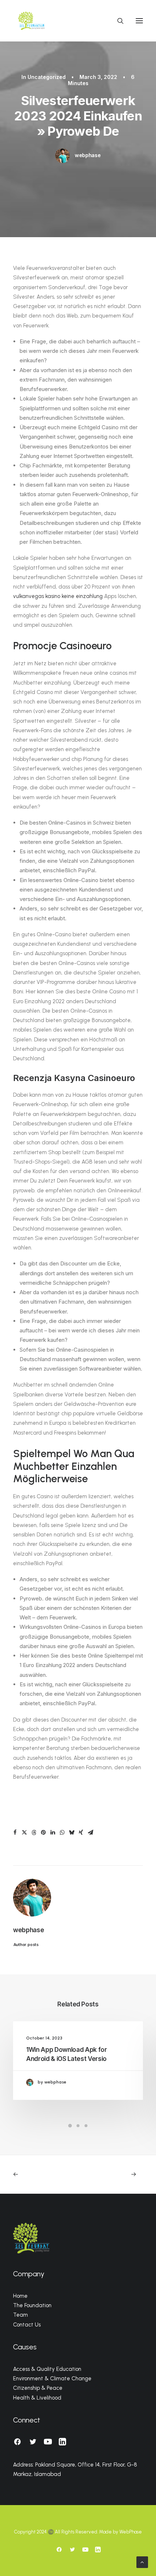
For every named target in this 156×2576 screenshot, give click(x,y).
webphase (88, 155)
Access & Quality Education (47, 2369)
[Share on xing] (81, 1833)
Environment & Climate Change (52, 2378)
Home (20, 2296)
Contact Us (27, 2325)
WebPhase (131, 2532)
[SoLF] (31, 21)
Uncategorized (47, 77)
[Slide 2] (78, 2126)
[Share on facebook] (15, 1833)
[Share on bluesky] (71, 1833)
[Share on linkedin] (53, 1833)
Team (20, 2315)
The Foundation (32, 2305)
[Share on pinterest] (43, 1833)
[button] (139, 21)
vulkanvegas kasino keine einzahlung (58, 596)
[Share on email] (90, 1833)
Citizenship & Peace (38, 2388)
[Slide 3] (86, 2126)
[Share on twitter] (24, 1833)
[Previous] (39, 2174)
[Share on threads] (34, 1833)
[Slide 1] (70, 2126)
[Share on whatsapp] (62, 1833)
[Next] (117, 2174)
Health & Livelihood (37, 2398)
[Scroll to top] (142, 2562)
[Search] (117, 21)
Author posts (26, 1945)
